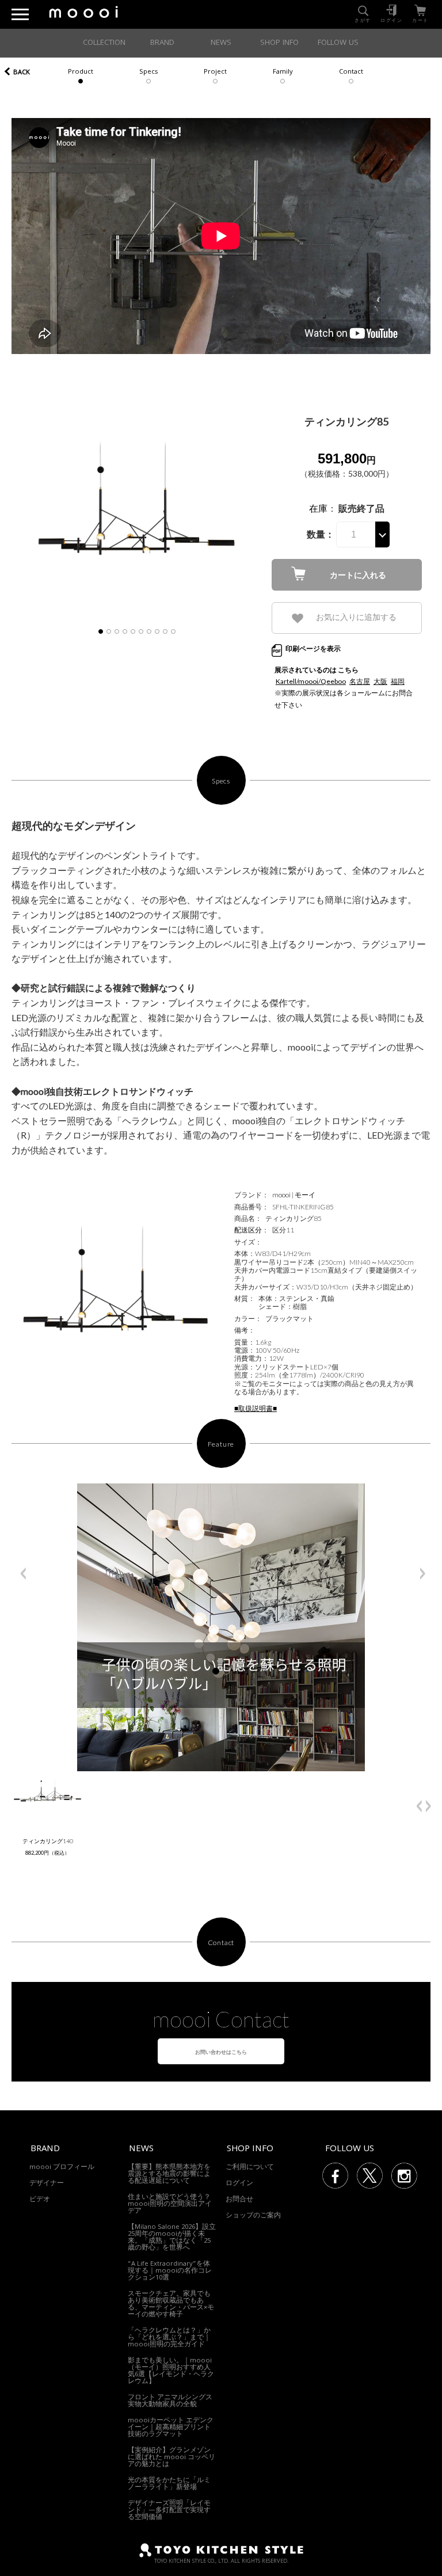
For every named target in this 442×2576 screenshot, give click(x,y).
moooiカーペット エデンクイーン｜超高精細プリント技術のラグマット (171, 2428)
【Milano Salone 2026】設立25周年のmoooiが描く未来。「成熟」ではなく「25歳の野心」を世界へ (172, 2238)
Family (283, 72)
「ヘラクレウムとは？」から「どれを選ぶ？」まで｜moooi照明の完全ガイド (169, 2338)
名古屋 (360, 681)
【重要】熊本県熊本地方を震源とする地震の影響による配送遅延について (169, 2174)
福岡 (398, 681)
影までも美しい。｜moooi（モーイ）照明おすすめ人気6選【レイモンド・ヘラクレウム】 (171, 2371)
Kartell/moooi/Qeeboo (311, 681)
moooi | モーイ (294, 1195)
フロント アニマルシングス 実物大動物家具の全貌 (170, 2401)
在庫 (318, 508)
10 (173, 631)
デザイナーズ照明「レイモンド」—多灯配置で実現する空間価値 (169, 2511)
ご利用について (250, 2168)
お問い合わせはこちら (221, 2052)
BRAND (162, 43)
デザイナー (47, 2184)
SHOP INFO (279, 43)
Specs (148, 72)
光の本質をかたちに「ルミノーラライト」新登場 (169, 2484)
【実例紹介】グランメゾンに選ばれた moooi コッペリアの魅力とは (172, 2458)
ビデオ (40, 2200)
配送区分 (248, 1230)
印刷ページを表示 (313, 648)
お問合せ (239, 2200)
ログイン (239, 2184)
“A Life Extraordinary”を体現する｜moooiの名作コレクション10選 (170, 2271)
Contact (351, 72)
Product (81, 72)
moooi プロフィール (62, 2168)
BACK (22, 73)
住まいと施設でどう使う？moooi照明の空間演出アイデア (170, 2204)
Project (215, 72)
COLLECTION (104, 43)
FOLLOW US (338, 43)
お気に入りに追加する (356, 617)
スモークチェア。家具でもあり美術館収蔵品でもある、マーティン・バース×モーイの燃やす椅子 (171, 2305)
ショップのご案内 (253, 2216)
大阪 (380, 681)
